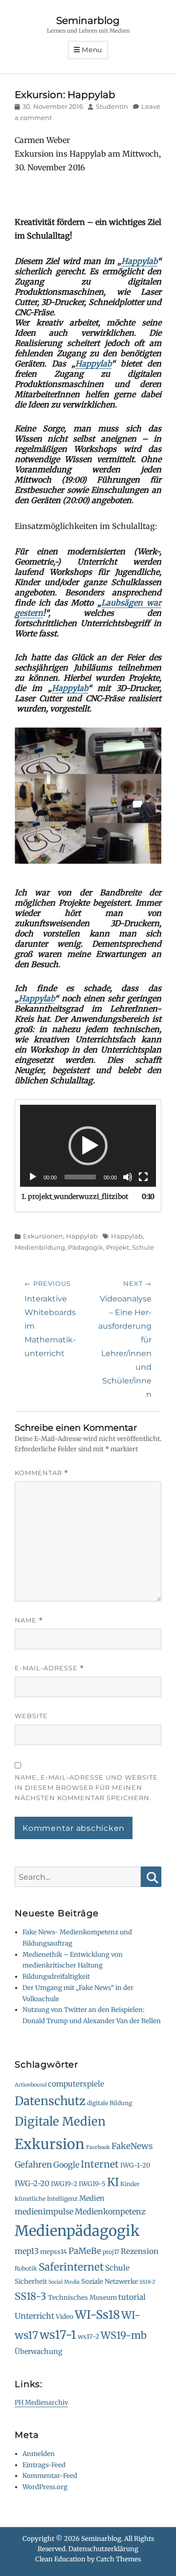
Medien (92, 2198)
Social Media (64, 2282)
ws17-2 (88, 2337)
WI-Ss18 (97, 2315)
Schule (143, 1247)
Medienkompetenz (110, 2211)
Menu (92, 50)
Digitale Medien (60, 2121)
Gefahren (33, 2165)
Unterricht (34, 2316)
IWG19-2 (64, 2184)
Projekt (118, 1247)
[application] (88, 1146)
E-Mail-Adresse (49, 1668)
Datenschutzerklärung (103, 2549)
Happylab (139, 261)
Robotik (26, 2268)
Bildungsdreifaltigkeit (56, 1977)
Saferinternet (71, 2267)
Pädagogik (86, 1247)
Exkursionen (43, 1236)
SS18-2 (147, 2282)
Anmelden (39, 2454)
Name (29, 1620)
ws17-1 (58, 2335)
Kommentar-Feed (50, 2476)
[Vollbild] (143, 1177)
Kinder (130, 2184)
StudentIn (112, 106)
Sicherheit (31, 2282)
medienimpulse (44, 2211)
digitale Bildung (110, 2103)
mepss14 (54, 2252)
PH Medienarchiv (41, 2403)
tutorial (132, 2297)
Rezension (140, 2251)
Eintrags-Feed (44, 2465)
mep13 (27, 2251)
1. (75, 1197)
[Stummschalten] (128, 1177)
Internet (100, 2164)
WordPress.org (45, 2487)
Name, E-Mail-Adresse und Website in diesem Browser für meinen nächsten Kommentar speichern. (86, 1787)
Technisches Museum (82, 2298)
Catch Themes (119, 2559)
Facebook (98, 2147)
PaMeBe (85, 2251)
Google (66, 2165)
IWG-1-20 (135, 2165)
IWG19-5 (92, 2184)
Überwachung (39, 2352)
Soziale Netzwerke (110, 2282)
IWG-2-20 (32, 2183)
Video (65, 2317)
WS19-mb (124, 2335)
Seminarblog (88, 20)
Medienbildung (40, 1247)
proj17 (111, 2252)
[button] (88, 1146)
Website (31, 1716)
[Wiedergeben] (33, 1177)
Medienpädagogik (77, 2231)
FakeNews (132, 2146)
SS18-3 (31, 2296)
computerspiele (76, 2084)
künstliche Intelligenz (46, 2199)
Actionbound (31, 2085)
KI (113, 2182)
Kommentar (42, 1473)
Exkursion (50, 2144)
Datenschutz (50, 2101)
